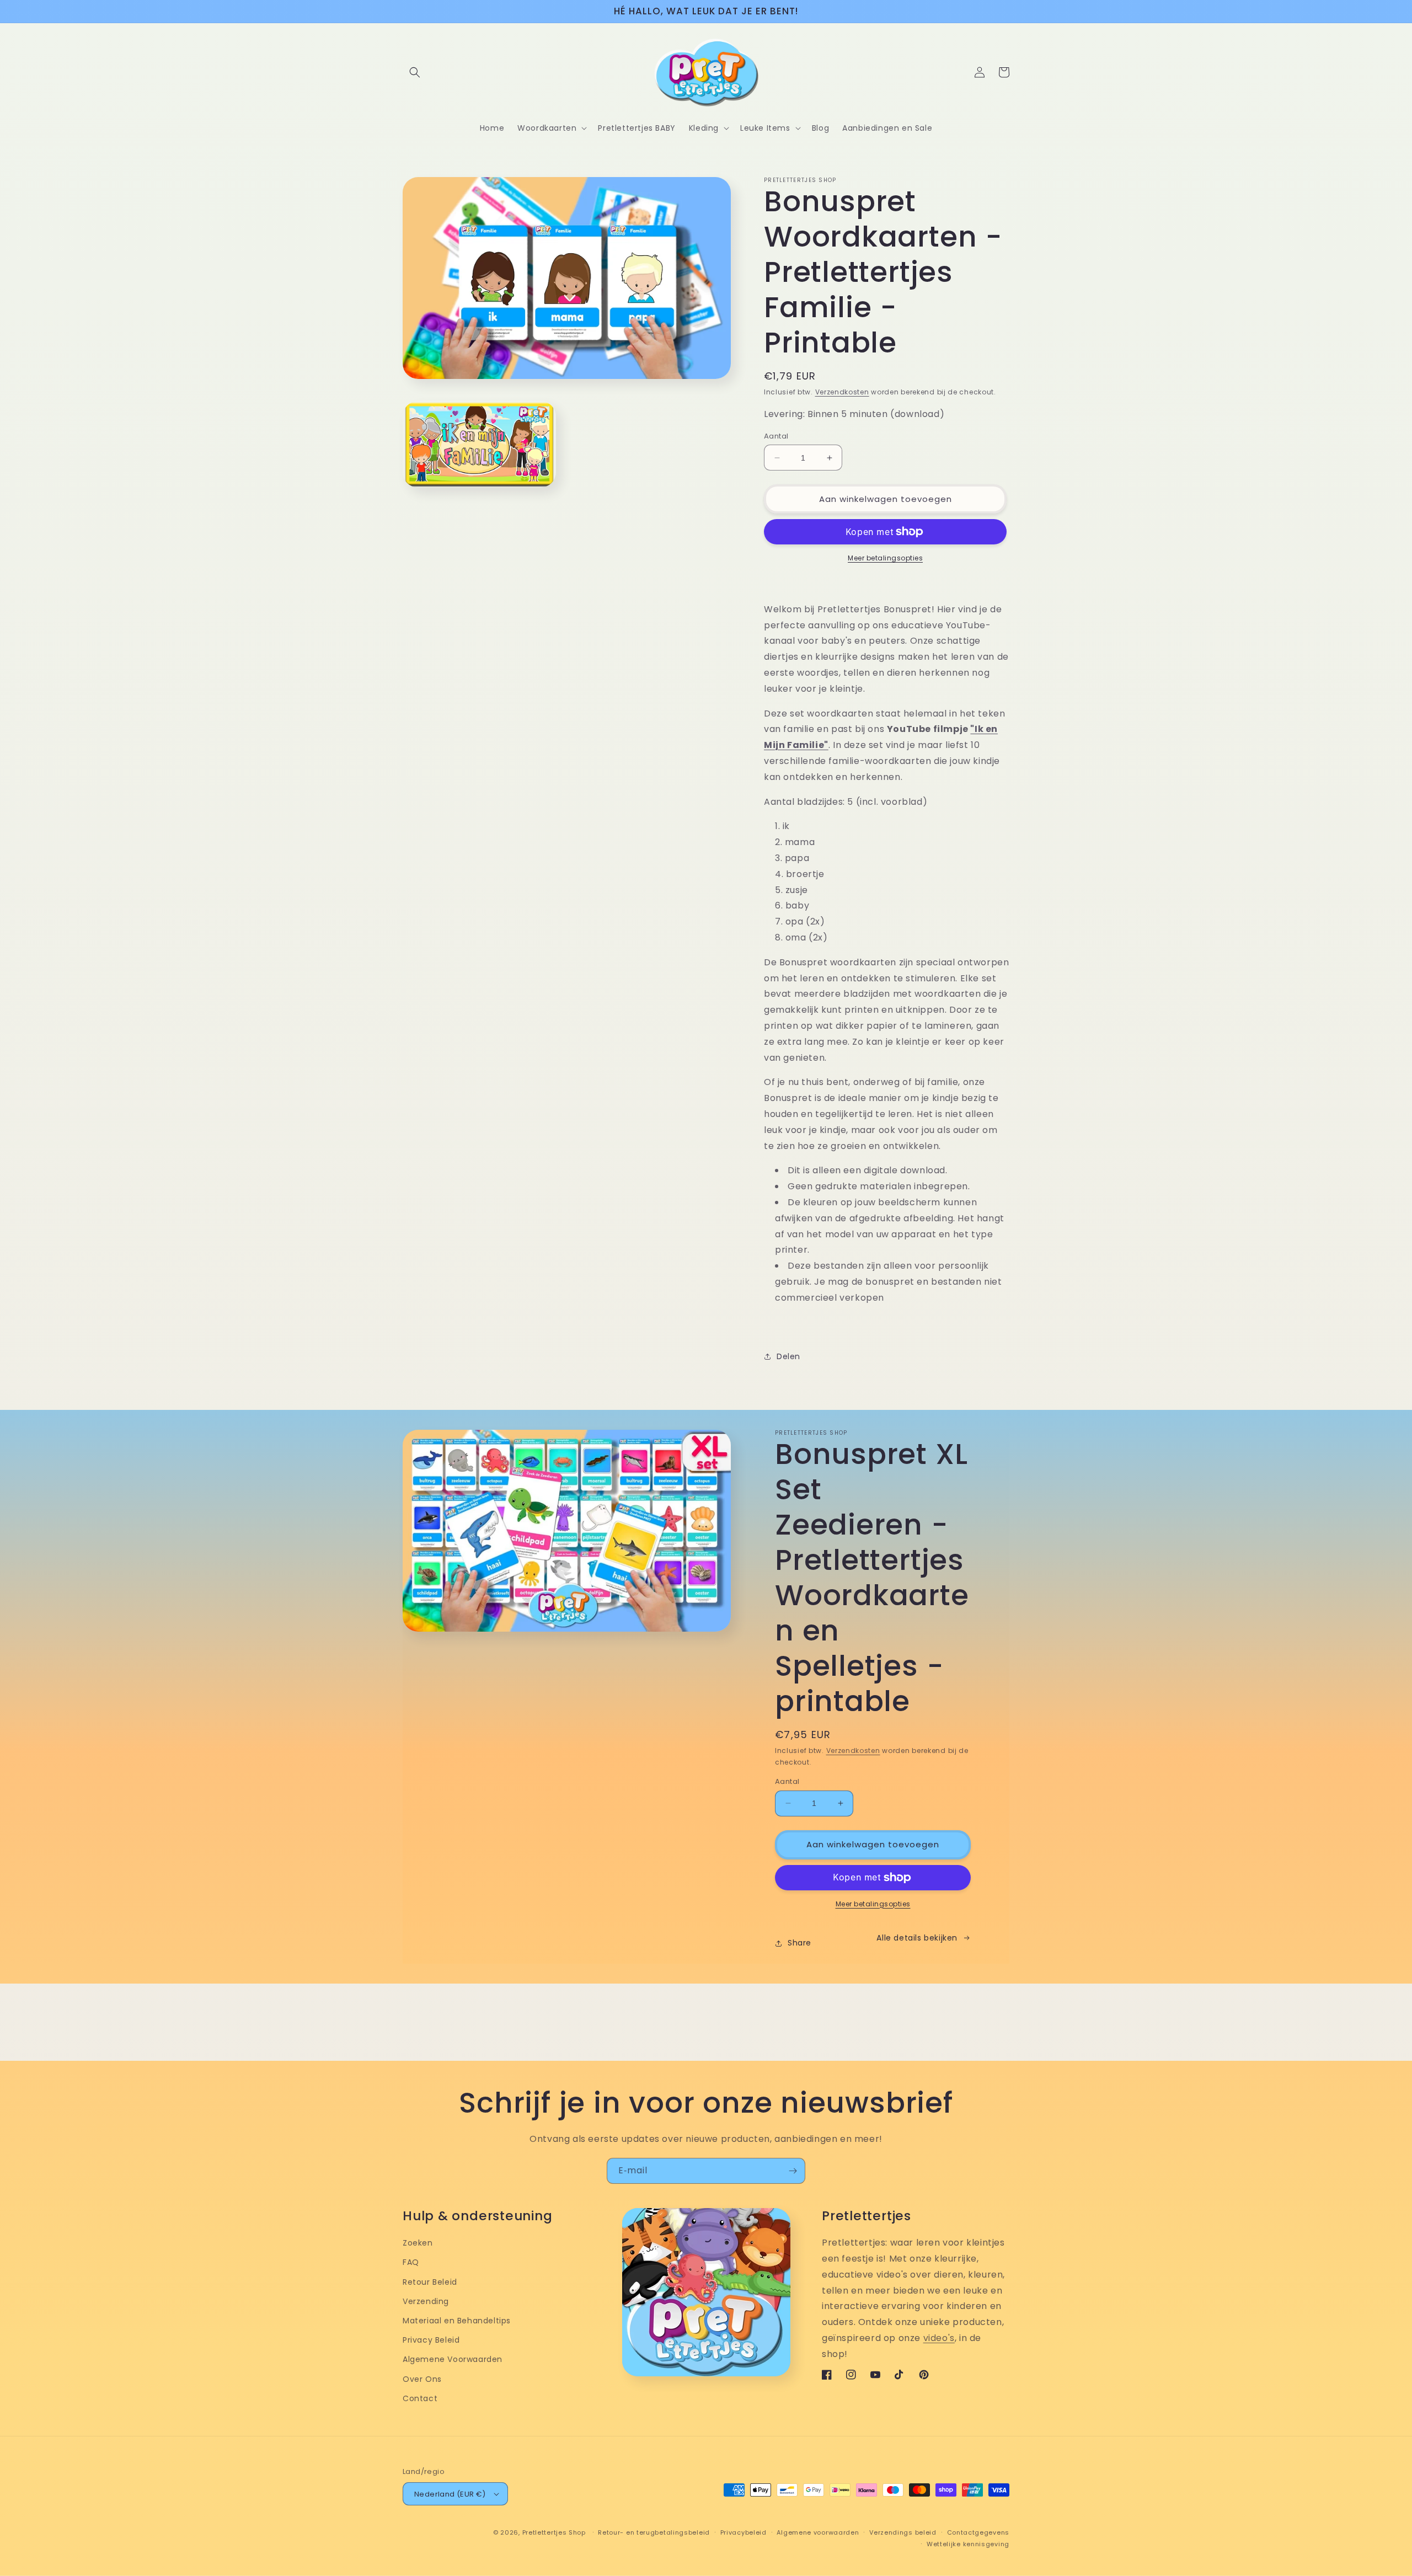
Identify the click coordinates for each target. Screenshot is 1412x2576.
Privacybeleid (744, 2532)
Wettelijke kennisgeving (968, 2544)
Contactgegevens (978, 2532)
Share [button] (799, 1943)
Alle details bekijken (917, 1938)
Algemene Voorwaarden (453, 2359)
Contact (420, 2398)
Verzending (426, 2301)
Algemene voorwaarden (818, 2532)
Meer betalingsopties (885, 558)
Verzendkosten (842, 392)
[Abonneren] (793, 2171)
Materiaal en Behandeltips (457, 2321)
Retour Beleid (430, 2282)
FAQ (411, 2262)
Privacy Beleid (431, 2340)
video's (939, 2338)
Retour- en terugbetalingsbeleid (654, 2532)
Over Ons (422, 2379)
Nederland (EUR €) (450, 2494)
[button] (415, 72)
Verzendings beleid (903, 2532)
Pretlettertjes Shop (554, 2532)
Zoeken (418, 2243)
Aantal (776, 436)
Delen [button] (788, 1356)
